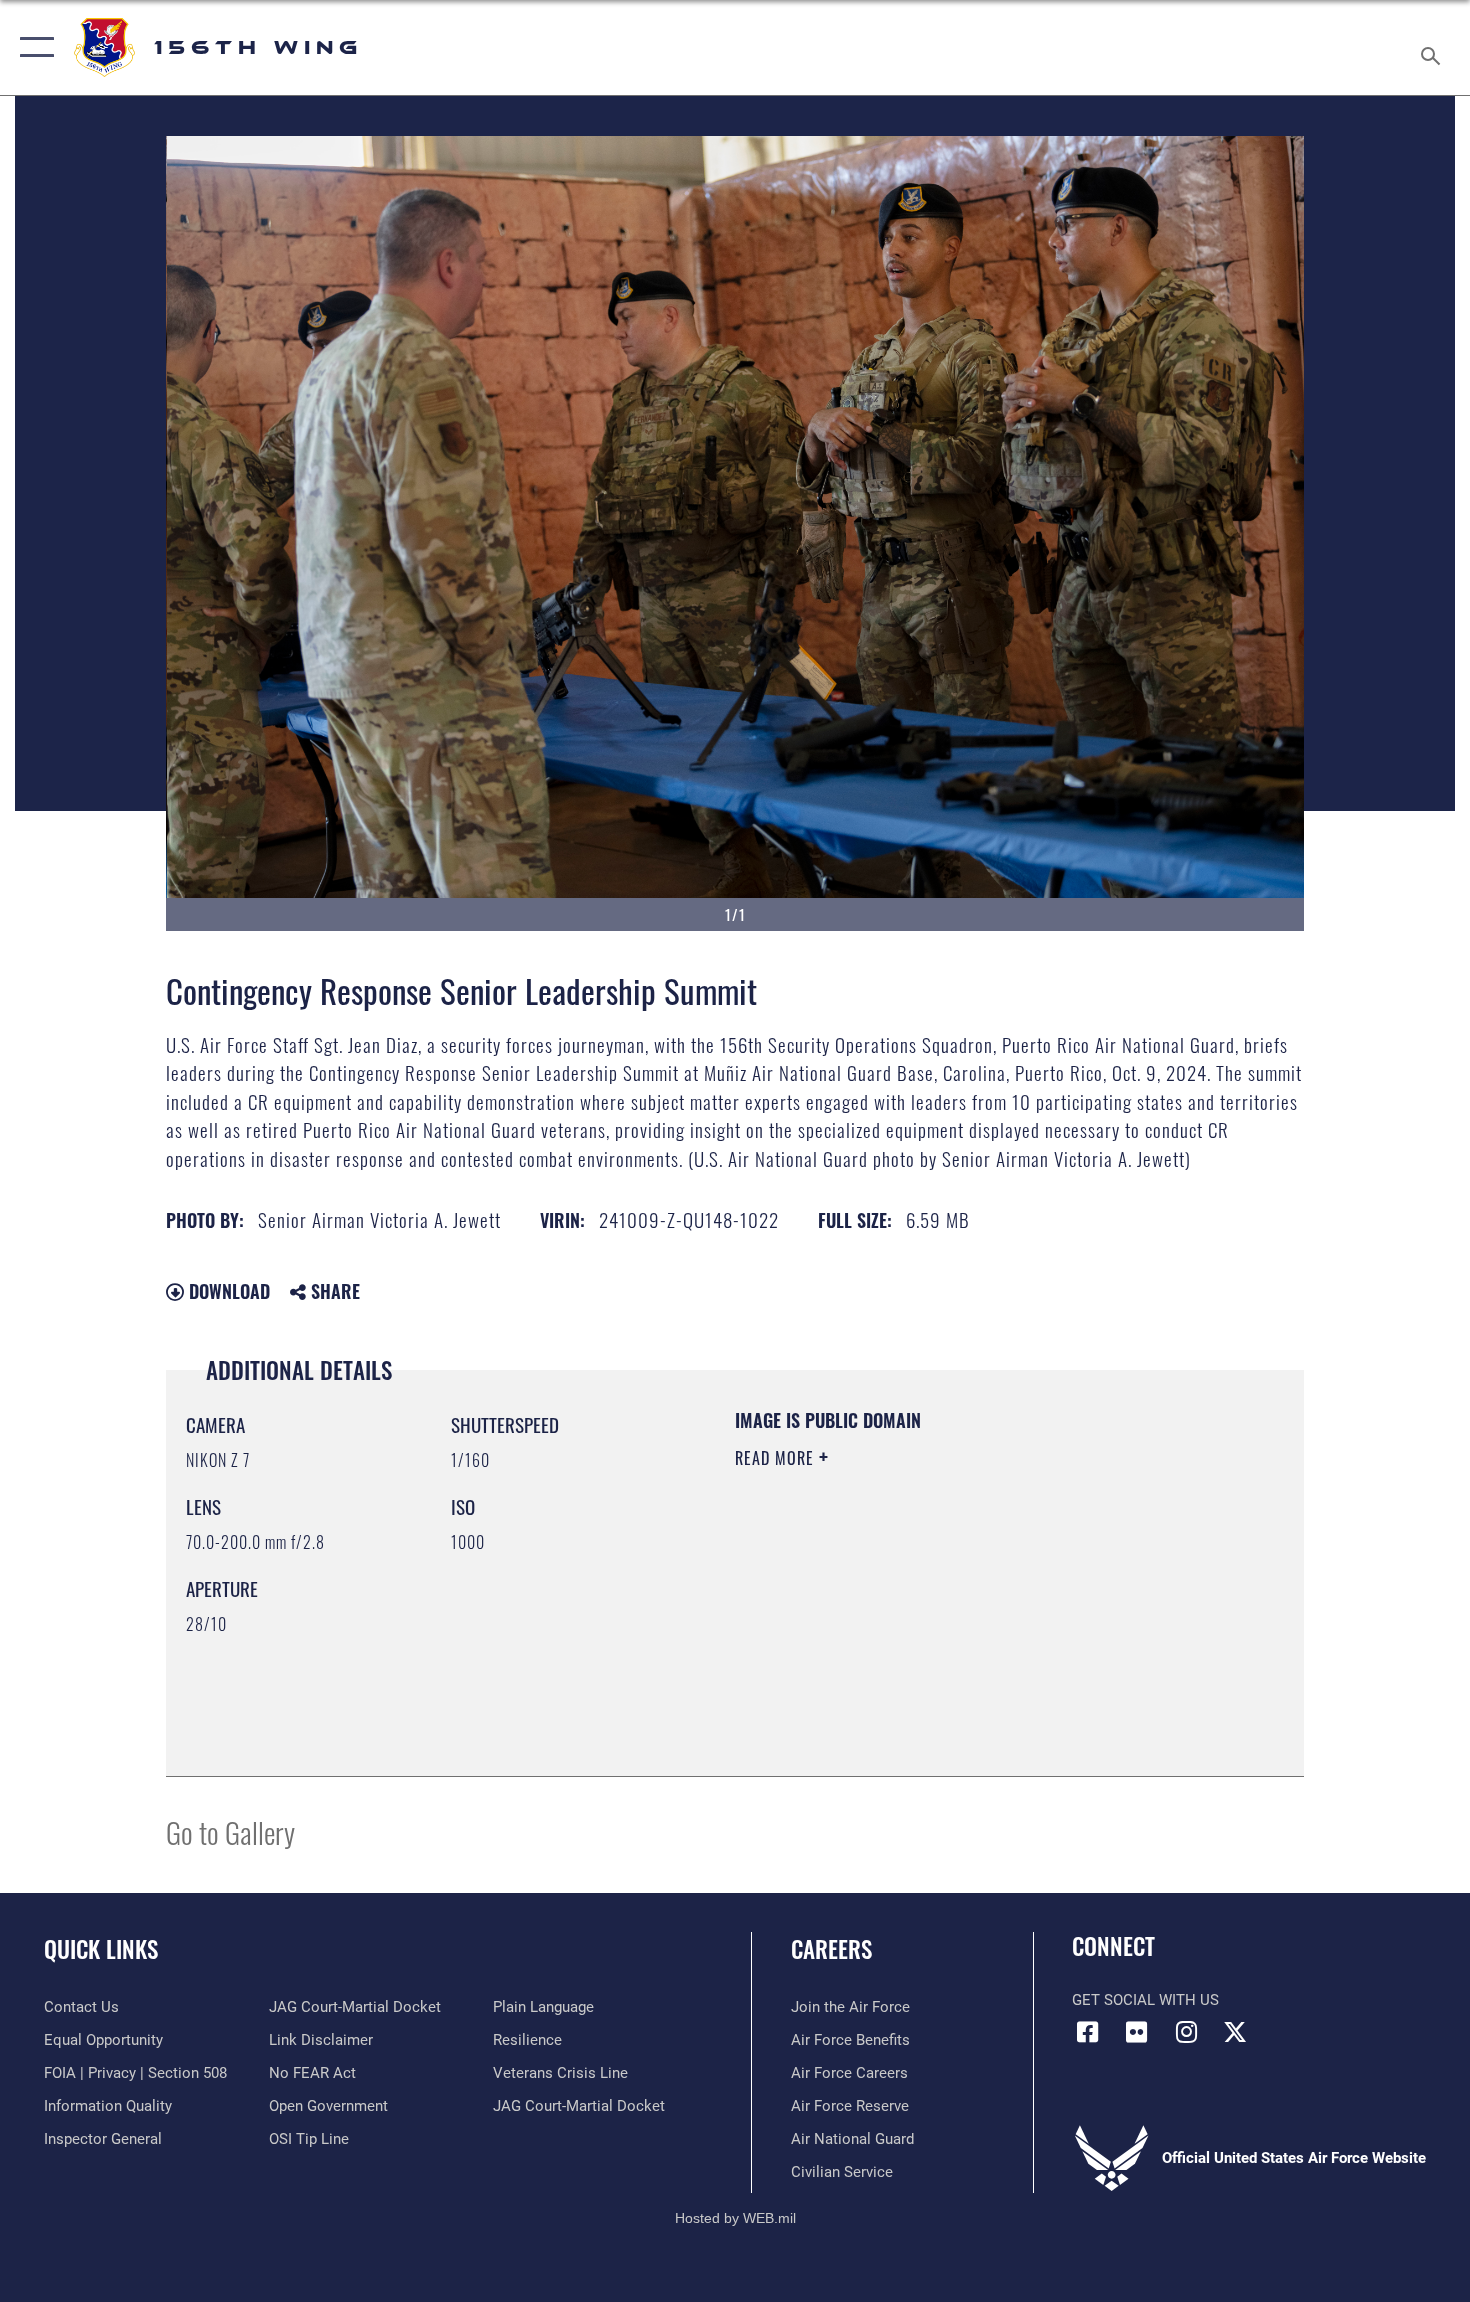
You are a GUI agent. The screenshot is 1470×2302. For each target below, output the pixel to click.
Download (227, 1291)
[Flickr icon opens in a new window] (1137, 2032)
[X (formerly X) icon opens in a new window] (1235, 2032)
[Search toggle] (1433, 47)
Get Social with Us (1145, 2000)
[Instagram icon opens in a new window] (1186, 2032)
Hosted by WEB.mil (735, 2218)
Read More (777, 1458)
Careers (831, 1949)
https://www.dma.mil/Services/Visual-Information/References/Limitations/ (969, 1613)
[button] (32, 47)
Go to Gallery (230, 1831)
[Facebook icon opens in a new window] (1087, 2032)
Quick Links (101, 1949)
